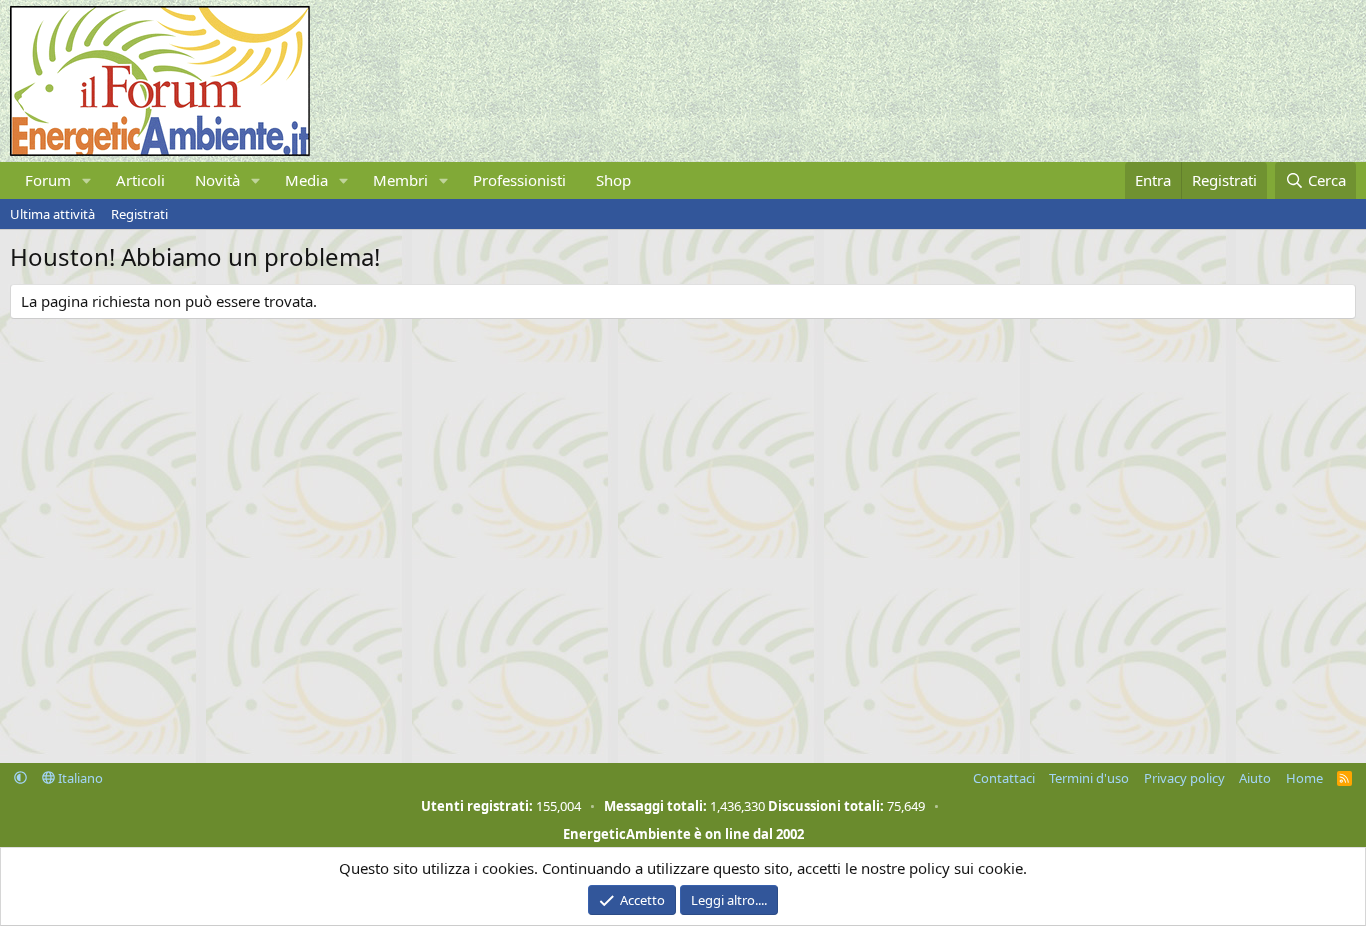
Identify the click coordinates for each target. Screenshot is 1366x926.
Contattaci (1004, 778)
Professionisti (519, 180)
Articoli (140, 180)
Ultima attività (52, 214)
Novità (217, 180)
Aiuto (1255, 778)
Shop (613, 180)
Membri (400, 180)
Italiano (79, 778)
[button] (87, 180)
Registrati (139, 214)
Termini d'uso (1089, 778)
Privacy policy (1184, 778)
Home (1304, 778)
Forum (48, 180)
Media (306, 180)
